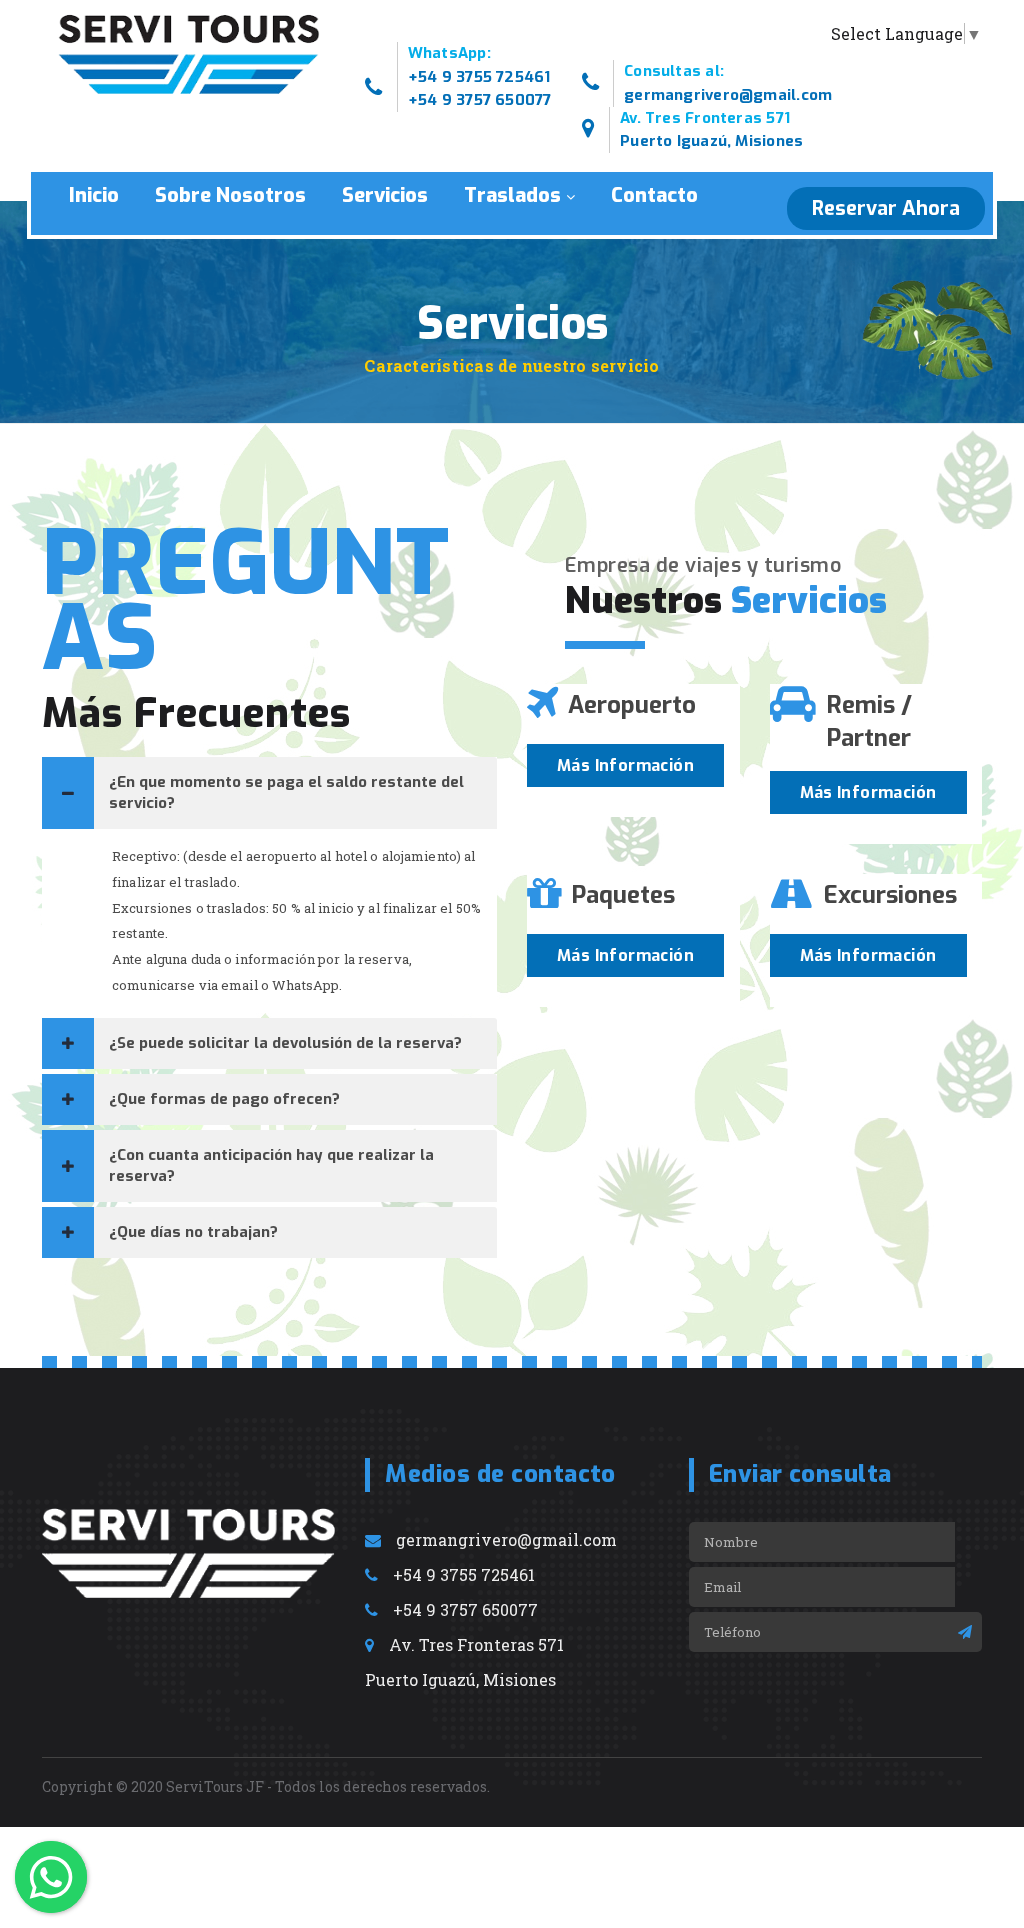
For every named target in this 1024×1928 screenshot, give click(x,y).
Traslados (512, 195)
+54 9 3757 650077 (480, 100)
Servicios (385, 195)
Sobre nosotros (230, 195)
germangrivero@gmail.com (728, 95)
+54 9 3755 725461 (479, 77)
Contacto (654, 195)
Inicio (94, 195)
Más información (625, 765)
